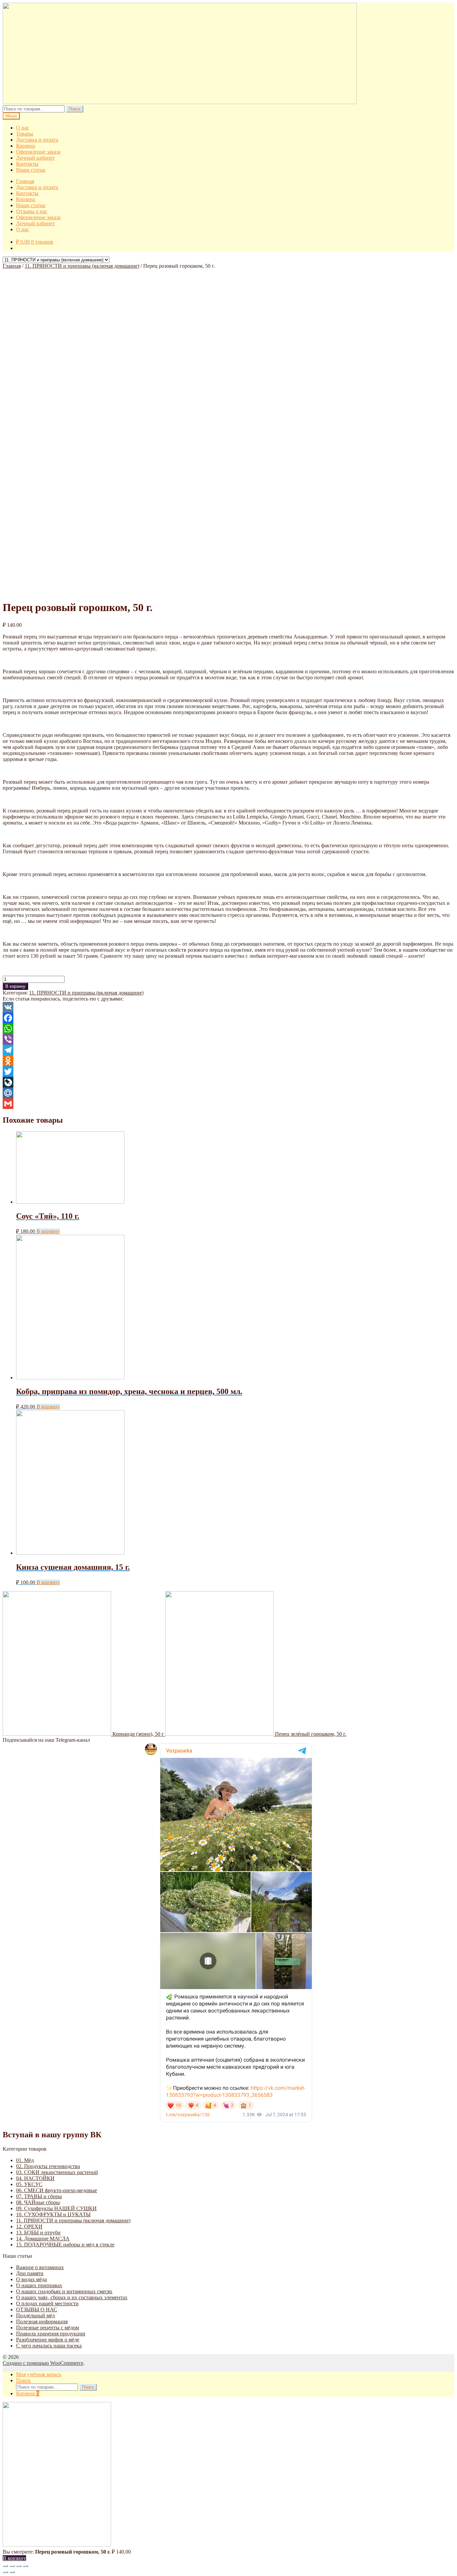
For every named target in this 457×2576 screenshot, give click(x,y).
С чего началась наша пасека (49, 2346)
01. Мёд (25, 2160)
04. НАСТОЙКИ (35, 2178)
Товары (25, 134)
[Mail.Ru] (229, 1093)
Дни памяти (30, 2273)
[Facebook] (229, 1018)
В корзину (15, 986)
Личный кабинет (35, 158)
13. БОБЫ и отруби (38, 2232)
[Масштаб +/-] (25, 2566)
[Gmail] (229, 1104)
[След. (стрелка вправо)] (12, 2572)
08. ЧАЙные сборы (38, 2202)
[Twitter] (229, 1071)
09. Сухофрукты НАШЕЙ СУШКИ (56, 2208)
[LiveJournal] (229, 1082)
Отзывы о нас (32, 211)
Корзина (26, 146)
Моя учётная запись (39, 2374)
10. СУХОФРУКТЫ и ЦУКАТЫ (53, 2214)
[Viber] (229, 1039)
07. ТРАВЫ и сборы (39, 2196)
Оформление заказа (38, 152)
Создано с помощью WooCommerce (43, 2363)
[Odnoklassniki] (229, 1061)
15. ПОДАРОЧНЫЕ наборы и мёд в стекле (65, 2245)
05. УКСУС (29, 2184)
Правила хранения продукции (51, 2334)
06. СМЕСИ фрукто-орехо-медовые (57, 2190)
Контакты (27, 164)
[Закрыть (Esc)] (5, 2566)
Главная (25, 181)
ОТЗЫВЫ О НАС (37, 2309)
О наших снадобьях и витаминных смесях (64, 2291)
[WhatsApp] (229, 1029)
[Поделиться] (12, 2566)
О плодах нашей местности (47, 2303)
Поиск (75, 109)
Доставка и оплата (37, 140)
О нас (23, 128)
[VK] (229, 1007)
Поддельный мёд (35, 2315)
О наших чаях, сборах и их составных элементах (72, 2297)
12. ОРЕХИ (29, 2226)
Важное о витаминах (40, 2267)
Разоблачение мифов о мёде (48, 2340)
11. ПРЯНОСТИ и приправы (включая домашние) (82, 266)
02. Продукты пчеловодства (48, 2166)
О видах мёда (31, 2279)
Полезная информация (42, 2322)
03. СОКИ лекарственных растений (57, 2172)
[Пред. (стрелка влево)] (5, 2572)
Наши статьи (31, 170)
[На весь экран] (19, 2566)
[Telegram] (229, 1050)
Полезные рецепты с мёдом (48, 2328)
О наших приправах (39, 2285)
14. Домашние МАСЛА (43, 2239)
